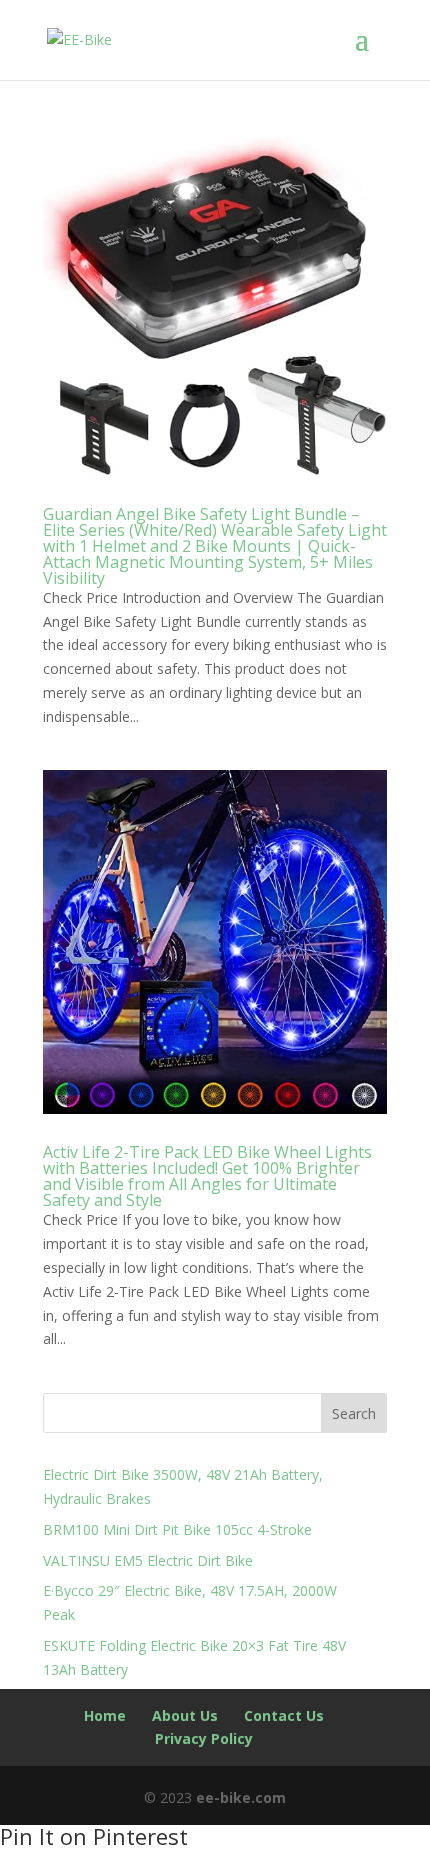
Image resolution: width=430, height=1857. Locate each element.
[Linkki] (79, 38)
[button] (371, 52)
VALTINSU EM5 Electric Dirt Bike (148, 1560)
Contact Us (284, 1715)
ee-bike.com (241, 1797)
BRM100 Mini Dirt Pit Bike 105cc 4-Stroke (177, 1529)
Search (354, 1413)
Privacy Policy (204, 1738)
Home (105, 1715)
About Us (185, 1715)
